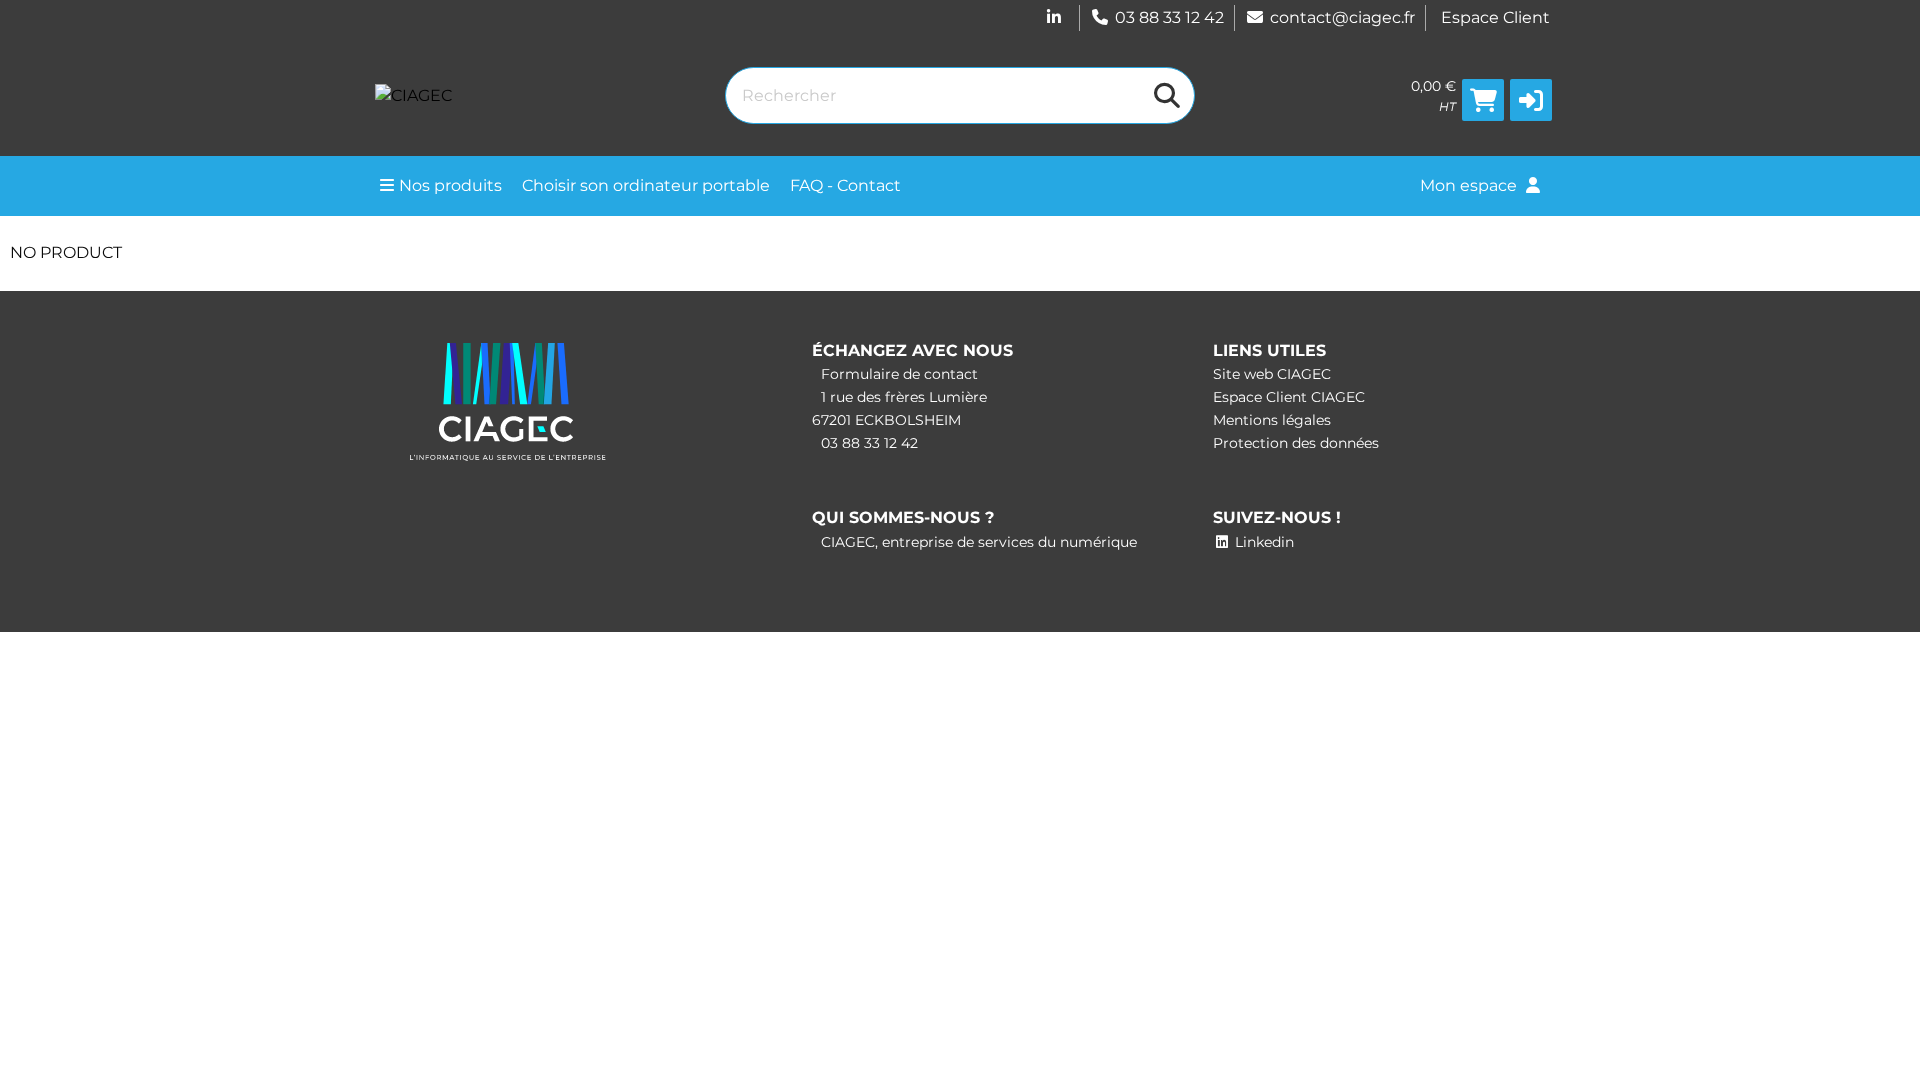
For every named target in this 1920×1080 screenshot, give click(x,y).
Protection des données (1296, 443)
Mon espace (1470, 185)
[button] (1531, 100)
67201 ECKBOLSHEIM (886, 420)
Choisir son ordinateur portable (646, 185)
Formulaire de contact (897, 374)
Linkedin (1262, 542)
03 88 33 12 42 (1169, 17)
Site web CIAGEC (1272, 374)
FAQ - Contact (845, 185)
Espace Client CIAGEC (1289, 397)
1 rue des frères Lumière (902, 397)
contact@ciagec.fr (1342, 17)
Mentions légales (1272, 420)
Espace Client (1495, 17)
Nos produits (450, 185)
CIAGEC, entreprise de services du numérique (977, 542)
